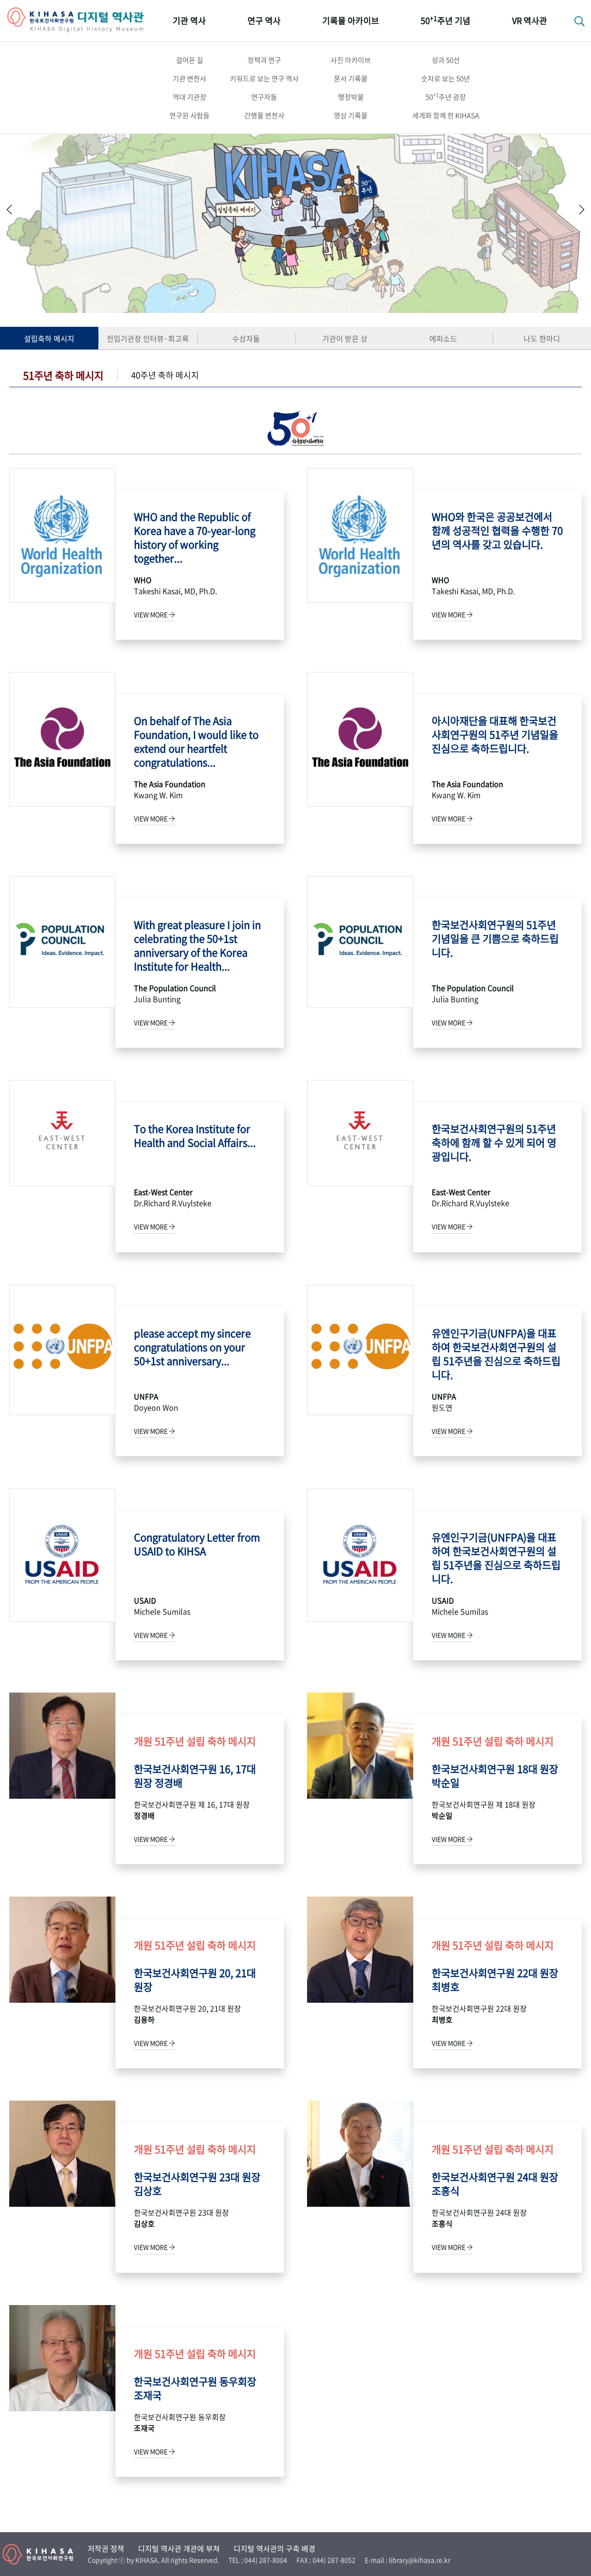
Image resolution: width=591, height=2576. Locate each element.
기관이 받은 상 (345, 338)
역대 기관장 (190, 97)
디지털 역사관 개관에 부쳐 (179, 2548)
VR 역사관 (530, 21)
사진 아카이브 (351, 60)
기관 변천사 (190, 78)
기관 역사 (189, 21)
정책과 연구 (264, 60)
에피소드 (443, 338)
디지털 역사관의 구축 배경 (274, 2548)
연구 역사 (264, 21)
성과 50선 (446, 60)
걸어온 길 (190, 60)
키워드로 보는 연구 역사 (264, 78)
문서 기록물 (351, 78)
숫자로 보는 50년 (446, 78)
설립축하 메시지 (49, 338)
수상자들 (246, 338)
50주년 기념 (446, 20)
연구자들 (264, 97)
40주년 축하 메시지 (165, 375)
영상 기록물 (351, 115)
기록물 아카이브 (351, 21)
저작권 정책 (106, 2548)
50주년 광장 (446, 96)
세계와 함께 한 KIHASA (446, 115)
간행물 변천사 (264, 115)
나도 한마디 (542, 338)
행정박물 (351, 97)
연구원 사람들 (190, 115)
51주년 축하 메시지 (63, 375)
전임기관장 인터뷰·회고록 (148, 338)
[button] (582, 209)
